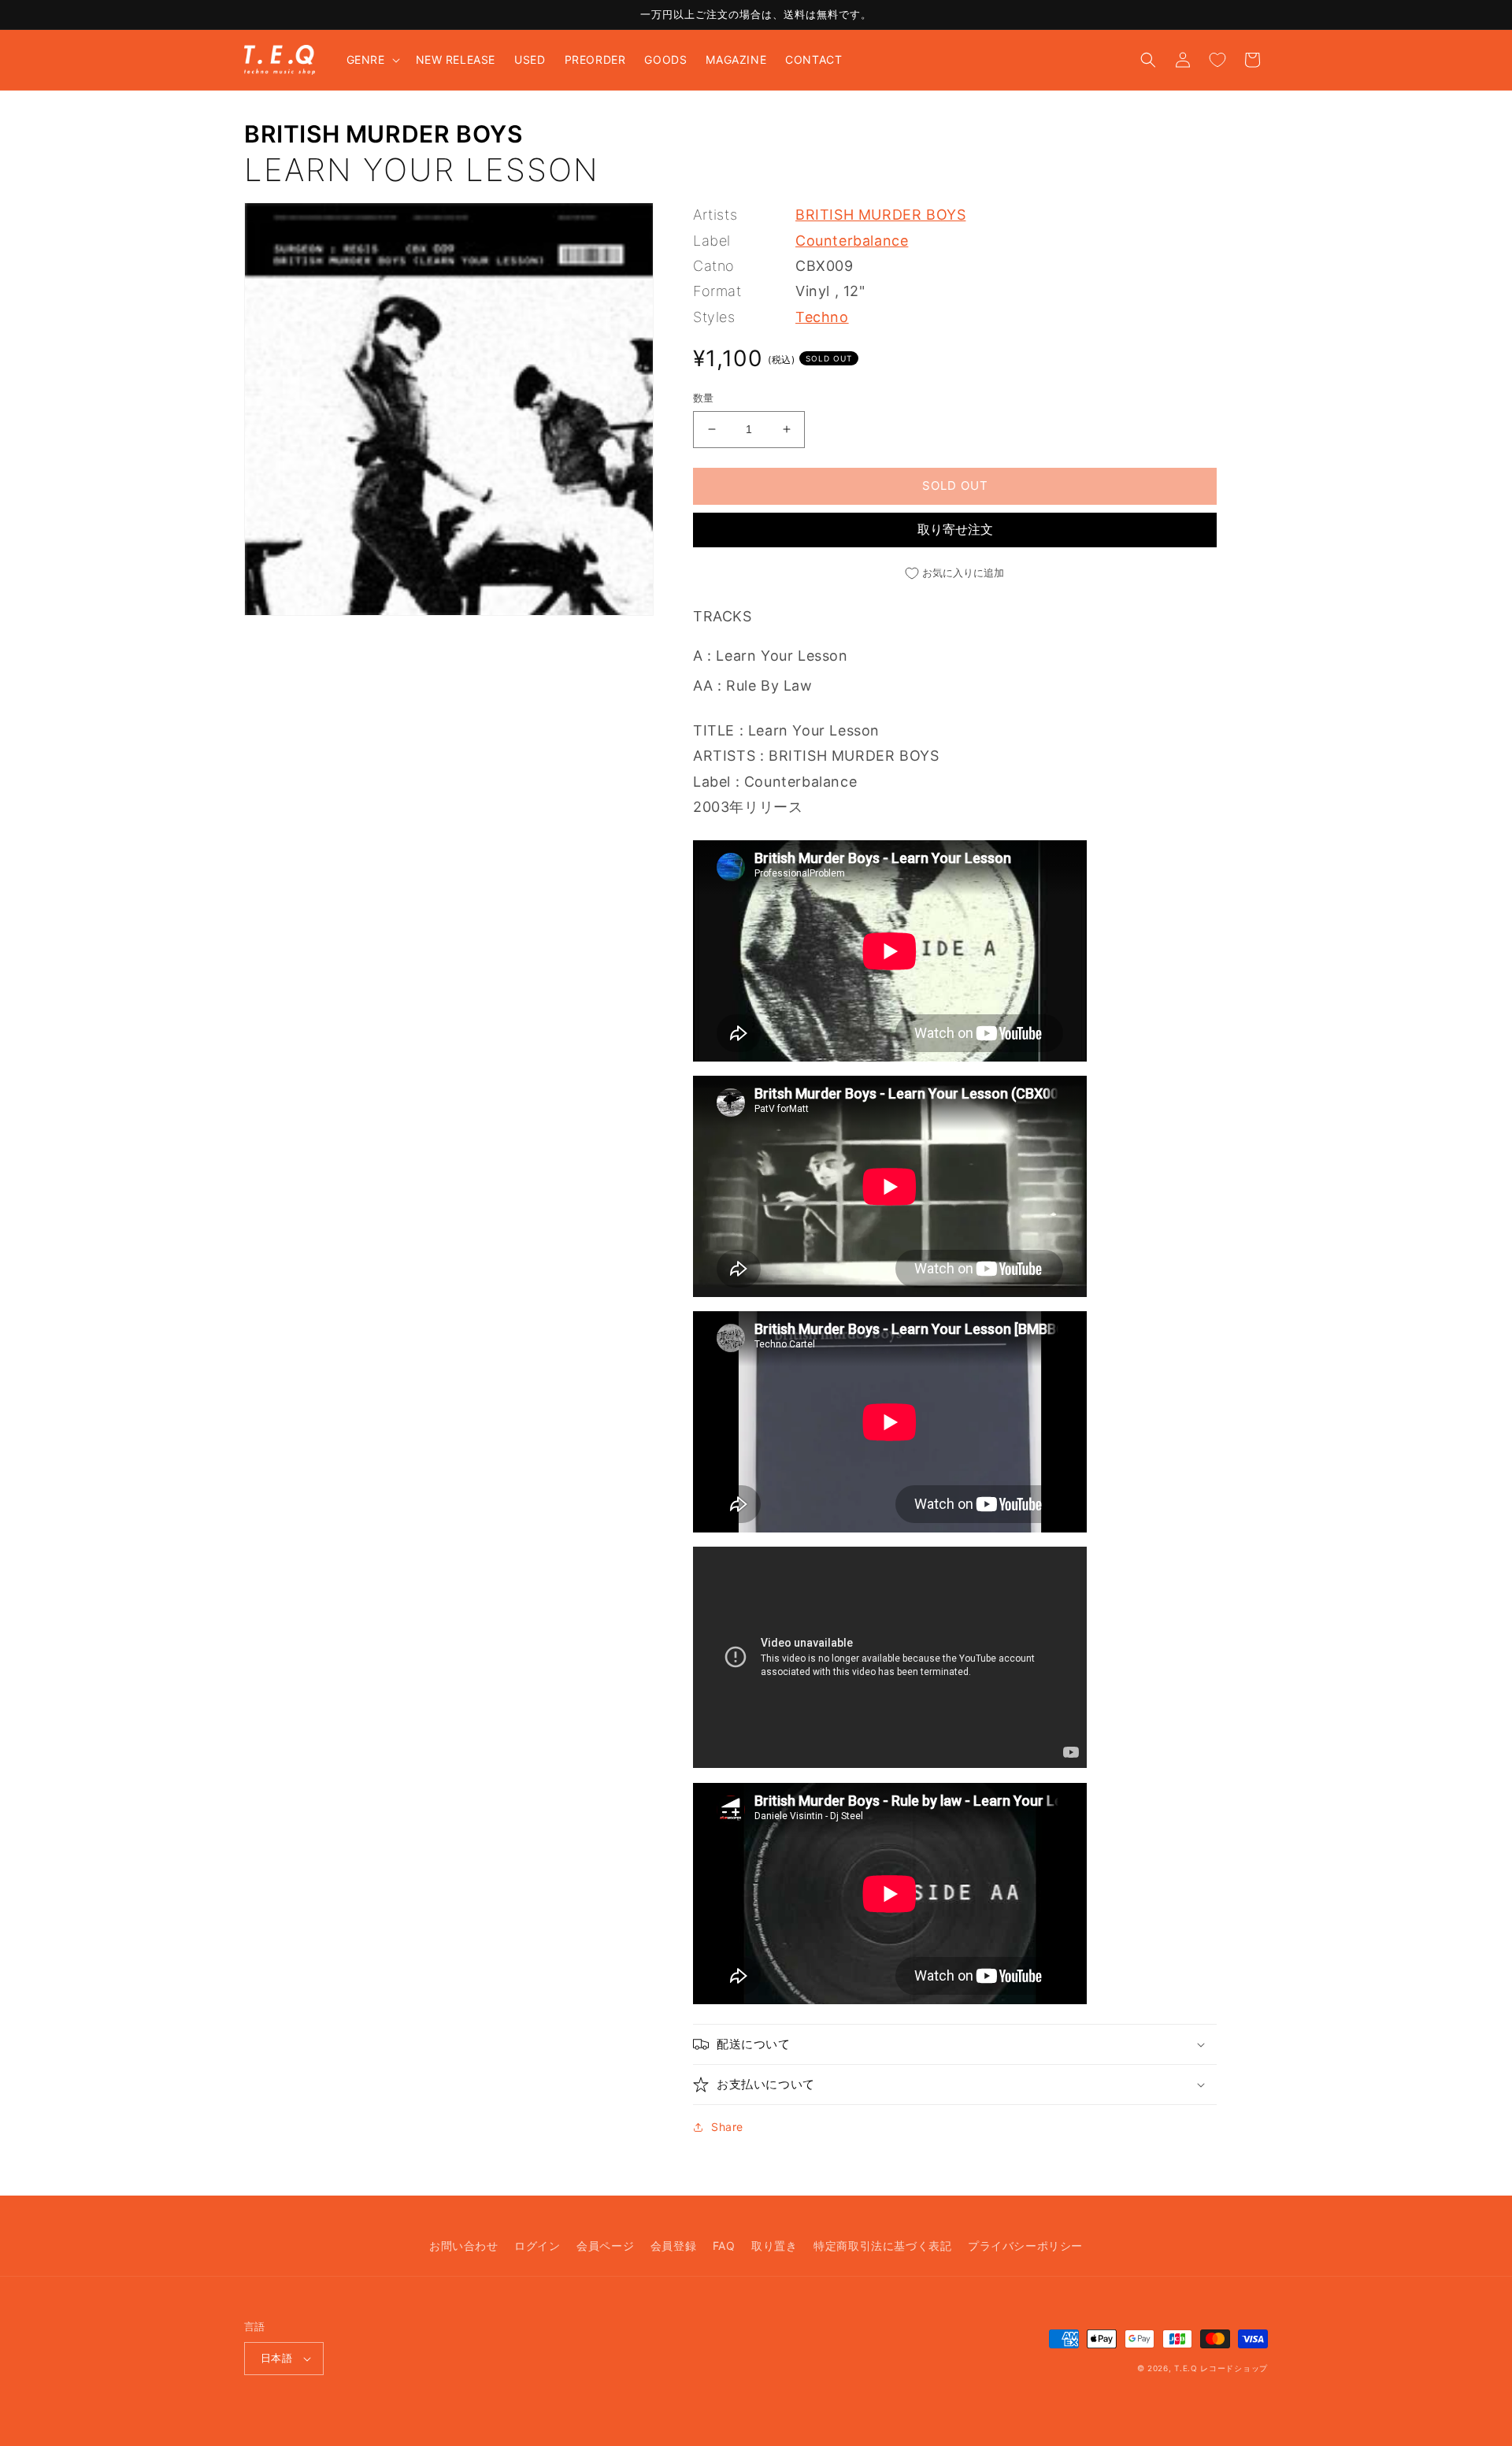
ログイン (537, 2246)
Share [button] (727, 2127)
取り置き (774, 2246)
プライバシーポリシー (1025, 2246)
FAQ (724, 2246)
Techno (822, 317)
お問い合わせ (464, 2246)
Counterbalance (852, 241)
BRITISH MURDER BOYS (383, 134)
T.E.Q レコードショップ (1221, 2368)
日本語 (276, 2358)
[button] (372, 60)
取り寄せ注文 (955, 529)
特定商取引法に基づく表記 (882, 2246)
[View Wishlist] (1217, 60)
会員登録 (673, 2246)
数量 (704, 398)
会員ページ (605, 2246)
